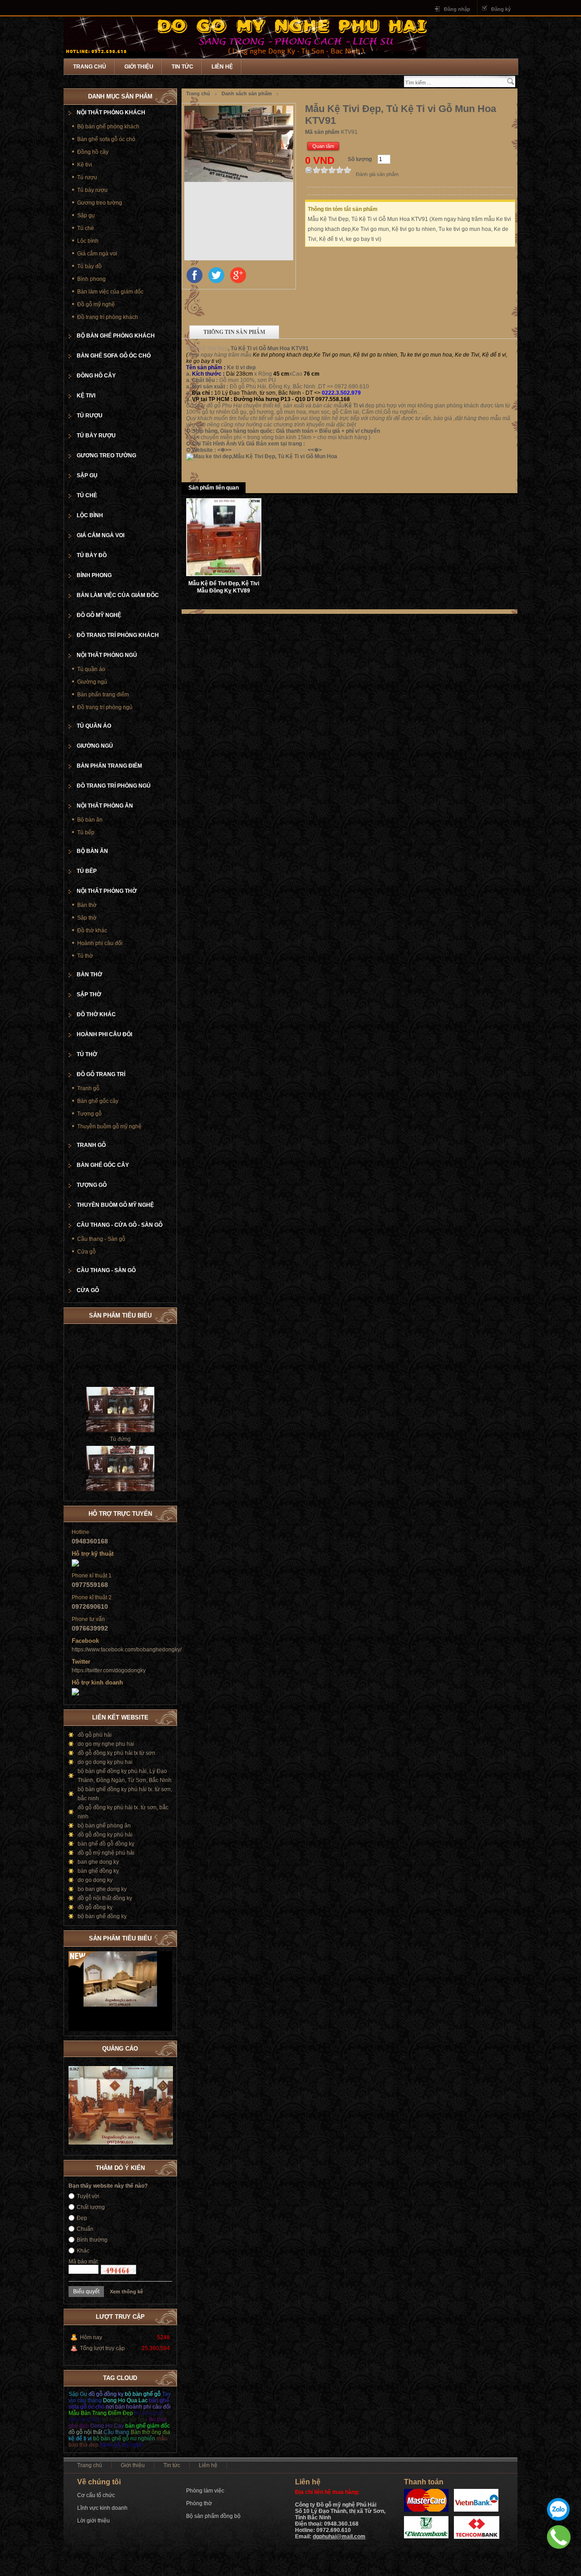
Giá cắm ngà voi (97, 254)
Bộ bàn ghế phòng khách (108, 127)
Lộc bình (88, 241)
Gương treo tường (100, 203)
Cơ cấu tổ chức (96, 2495)
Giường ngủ (92, 682)
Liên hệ (222, 67)
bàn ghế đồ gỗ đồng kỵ (106, 1844)
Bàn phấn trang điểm (103, 695)
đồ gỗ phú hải (95, 1735)
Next (165, 1937)
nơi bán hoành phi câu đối (138, 2407)
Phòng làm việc (205, 2491)
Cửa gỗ (86, 1252)
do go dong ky (95, 1880)
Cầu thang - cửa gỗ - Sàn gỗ (120, 1225)
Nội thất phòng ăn (105, 806)
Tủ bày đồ (89, 266)
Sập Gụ (78, 2394)
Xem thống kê (126, 2292)
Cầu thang (117, 2432)
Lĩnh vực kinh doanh (102, 2508)
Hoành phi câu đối (100, 943)
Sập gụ (86, 215)
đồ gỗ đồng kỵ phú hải (105, 1835)
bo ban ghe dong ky (102, 1889)
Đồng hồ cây (93, 152)
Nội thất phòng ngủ (107, 655)
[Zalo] (558, 2509)
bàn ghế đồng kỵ (98, 1871)
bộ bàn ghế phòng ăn (104, 1826)
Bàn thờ (87, 905)
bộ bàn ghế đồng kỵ (102, 1916)
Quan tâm (323, 146)
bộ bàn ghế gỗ (143, 2394)
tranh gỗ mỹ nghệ (121, 2445)
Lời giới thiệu (94, 2521)
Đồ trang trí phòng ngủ (105, 707)
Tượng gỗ (89, 1114)
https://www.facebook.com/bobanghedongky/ (127, 1650)
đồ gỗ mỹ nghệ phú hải (106, 1853)
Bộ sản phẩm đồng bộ (213, 2516)
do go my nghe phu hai (106, 1744)
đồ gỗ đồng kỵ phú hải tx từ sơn (116, 1753)
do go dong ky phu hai (105, 1762)
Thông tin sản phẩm (234, 332)
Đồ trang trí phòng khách (108, 317)
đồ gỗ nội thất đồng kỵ (105, 1898)
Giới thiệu (139, 67)
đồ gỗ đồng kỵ (95, 1907)
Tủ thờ (85, 956)
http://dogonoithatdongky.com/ (270, 450)
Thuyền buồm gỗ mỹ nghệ (109, 1126)
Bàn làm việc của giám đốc (110, 292)
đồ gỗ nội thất (85, 2432)
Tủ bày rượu (92, 190)
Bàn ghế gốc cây (98, 1101)
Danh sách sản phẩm (247, 93)
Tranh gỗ (88, 1088)
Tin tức (182, 67)
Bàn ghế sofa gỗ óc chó (106, 139)
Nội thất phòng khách (111, 113)
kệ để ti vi (80, 2439)
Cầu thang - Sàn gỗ (101, 1239)
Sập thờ (87, 918)
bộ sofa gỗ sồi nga (125, 2419)
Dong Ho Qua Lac (125, 2400)
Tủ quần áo (91, 669)
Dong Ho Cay (107, 2426)
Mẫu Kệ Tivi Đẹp (207, 348)
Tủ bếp (86, 833)
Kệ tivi (85, 165)
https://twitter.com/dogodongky (109, 1670)
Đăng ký (501, 9)
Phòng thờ (199, 2503)
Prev (156, 1937)
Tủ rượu (87, 177)
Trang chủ (90, 67)
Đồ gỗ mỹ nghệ (96, 304)
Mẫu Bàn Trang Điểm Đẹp (101, 2413)
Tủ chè (86, 228)
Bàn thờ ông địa (150, 2432)
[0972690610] (559, 2537)
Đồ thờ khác (92, 930)
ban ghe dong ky (98, 1862)
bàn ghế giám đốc (148, 2426)
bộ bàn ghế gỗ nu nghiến (124, 2439)
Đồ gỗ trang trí (101, 1074)
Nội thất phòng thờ (107, 891)
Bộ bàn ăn (90, 820)
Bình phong (91, 279)
